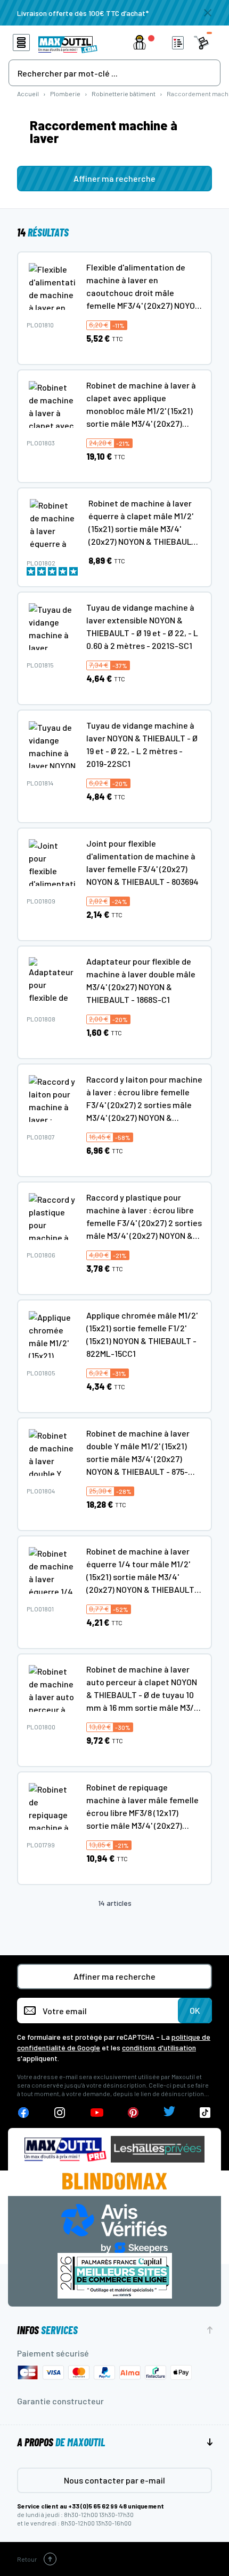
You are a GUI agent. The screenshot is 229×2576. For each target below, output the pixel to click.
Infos (47, 2330)
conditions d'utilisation (159, 2047)
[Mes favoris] (178, 43)
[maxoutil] (66, 2150)
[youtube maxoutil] (97, 2113)
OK (195, 2010)
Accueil (28, 94)
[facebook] (23, 2113)
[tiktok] (205, 2113)
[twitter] (169, 2113)
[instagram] (60, 2113)
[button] (146, 43)
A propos (61, 2442)
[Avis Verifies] (114, 2227)
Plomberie (65, 94)
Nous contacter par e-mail (114, 2480)
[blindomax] (114, 2181)
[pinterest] (133, 2113)
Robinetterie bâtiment (124, 94)
